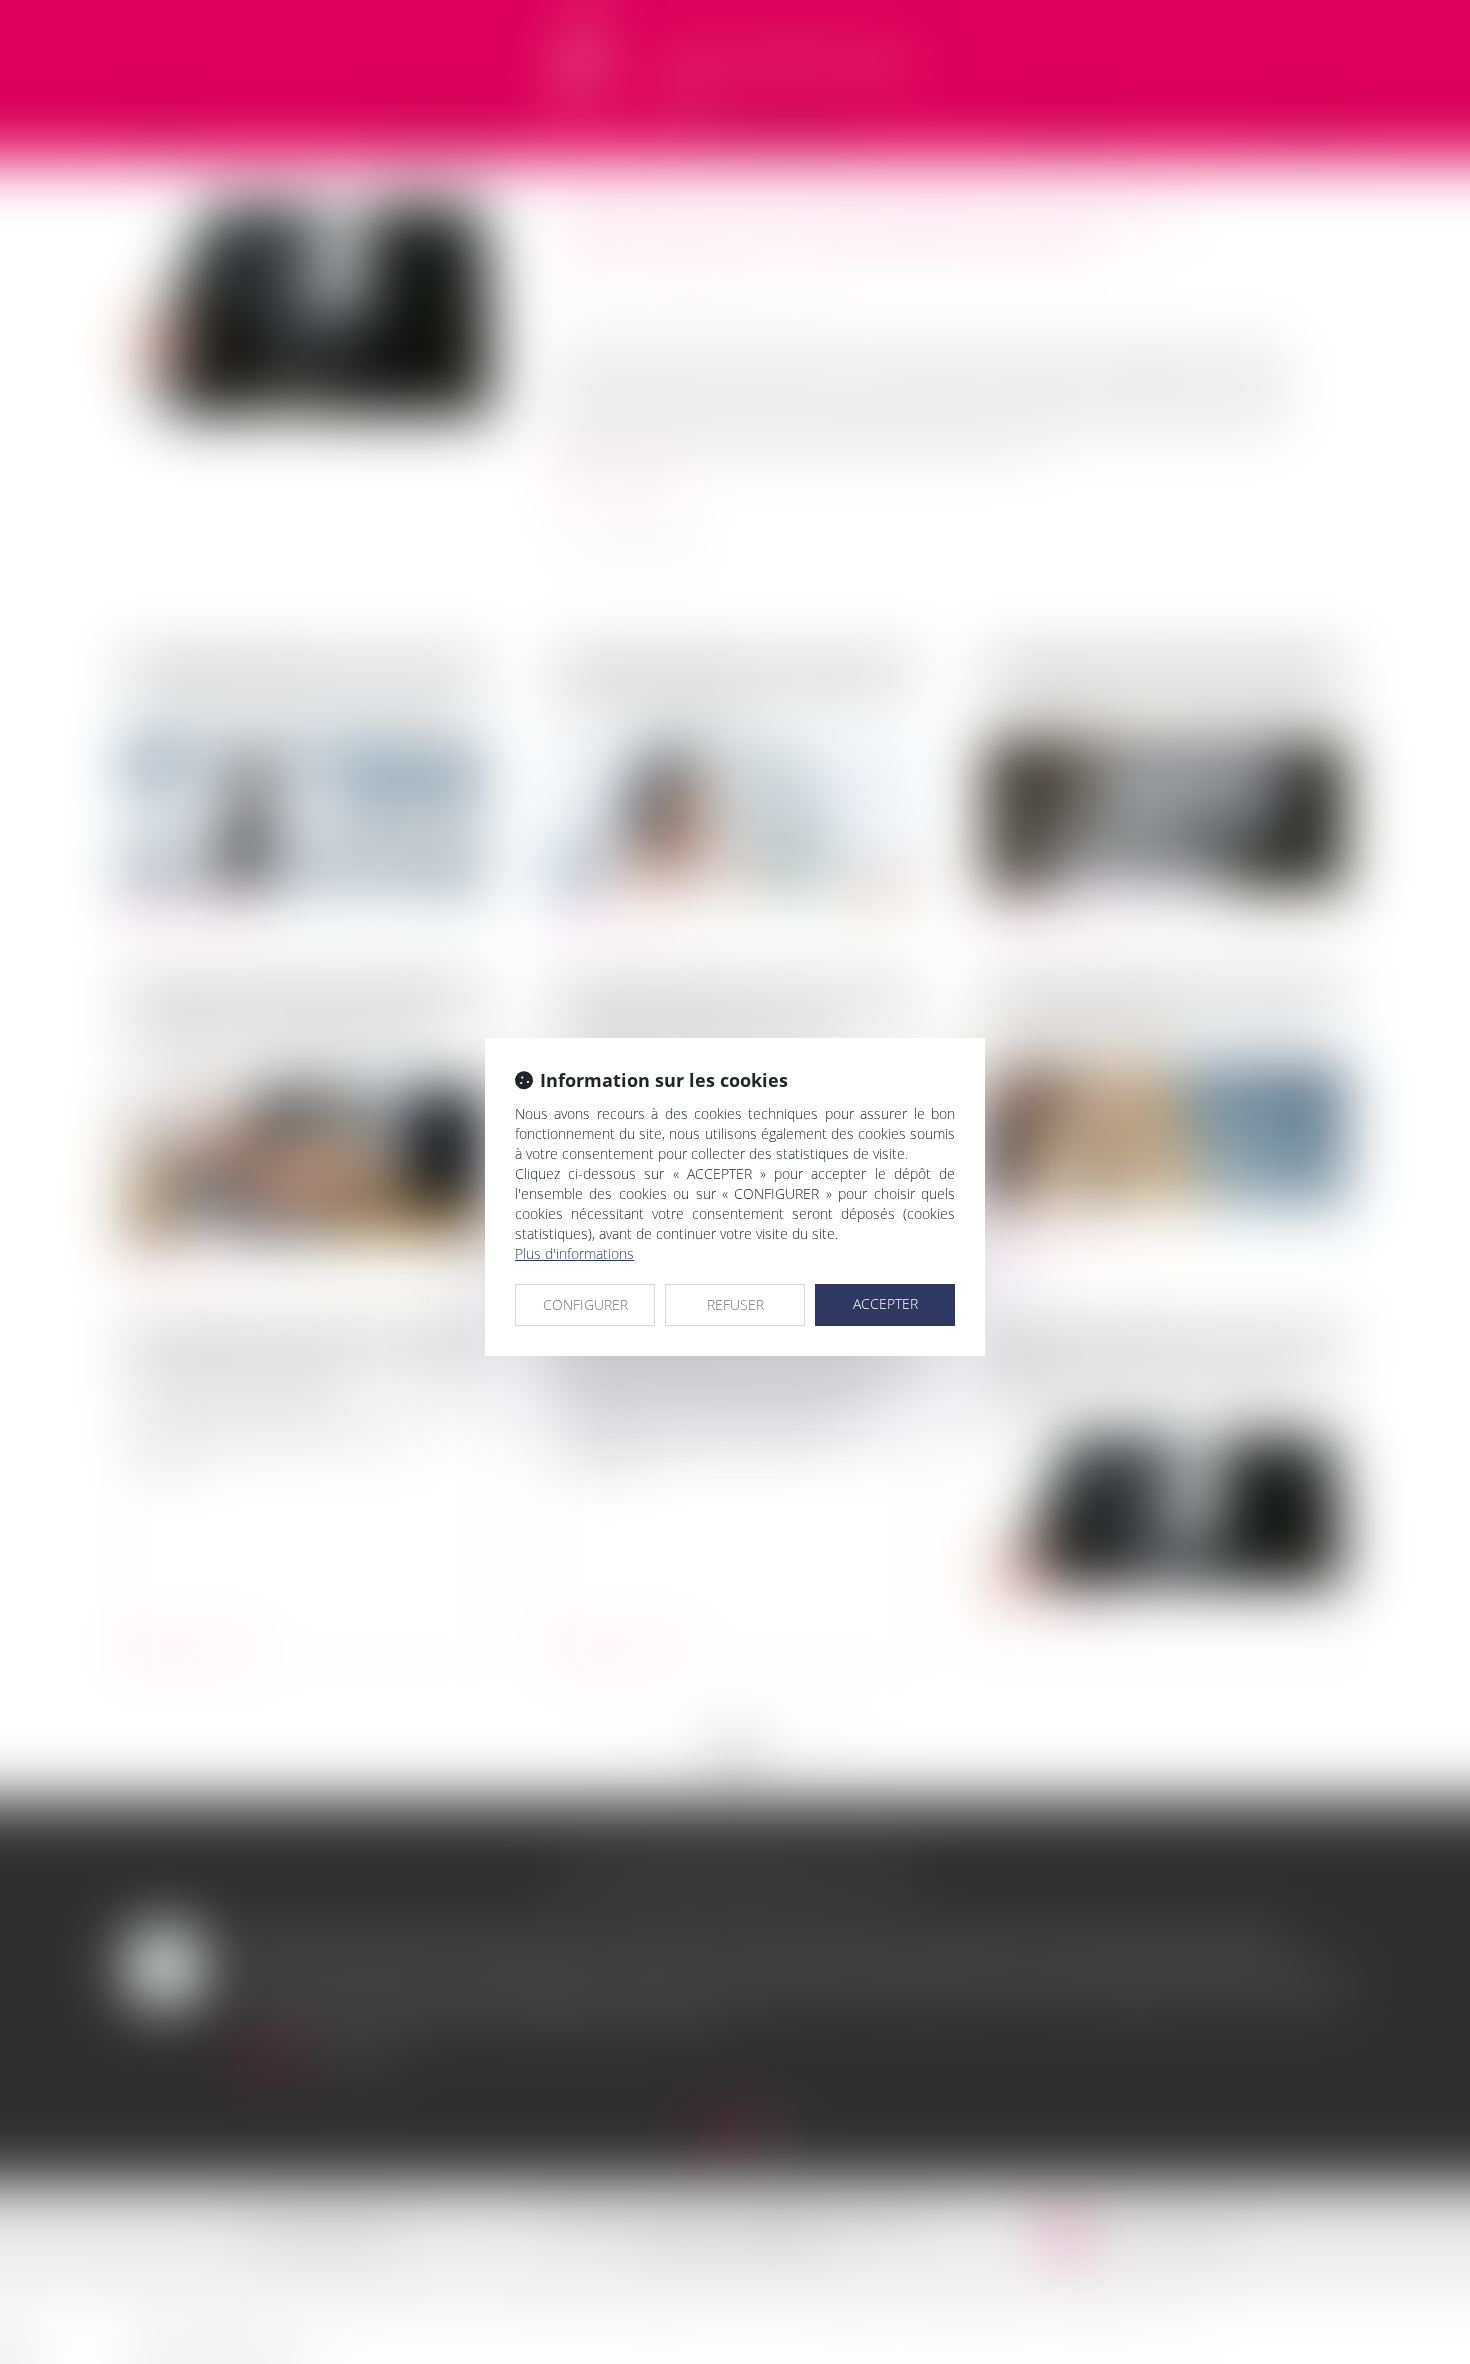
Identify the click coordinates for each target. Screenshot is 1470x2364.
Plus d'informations (574, 1253)
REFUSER (735, 1304)
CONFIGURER (585, 1304)
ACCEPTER (885, 1303)
